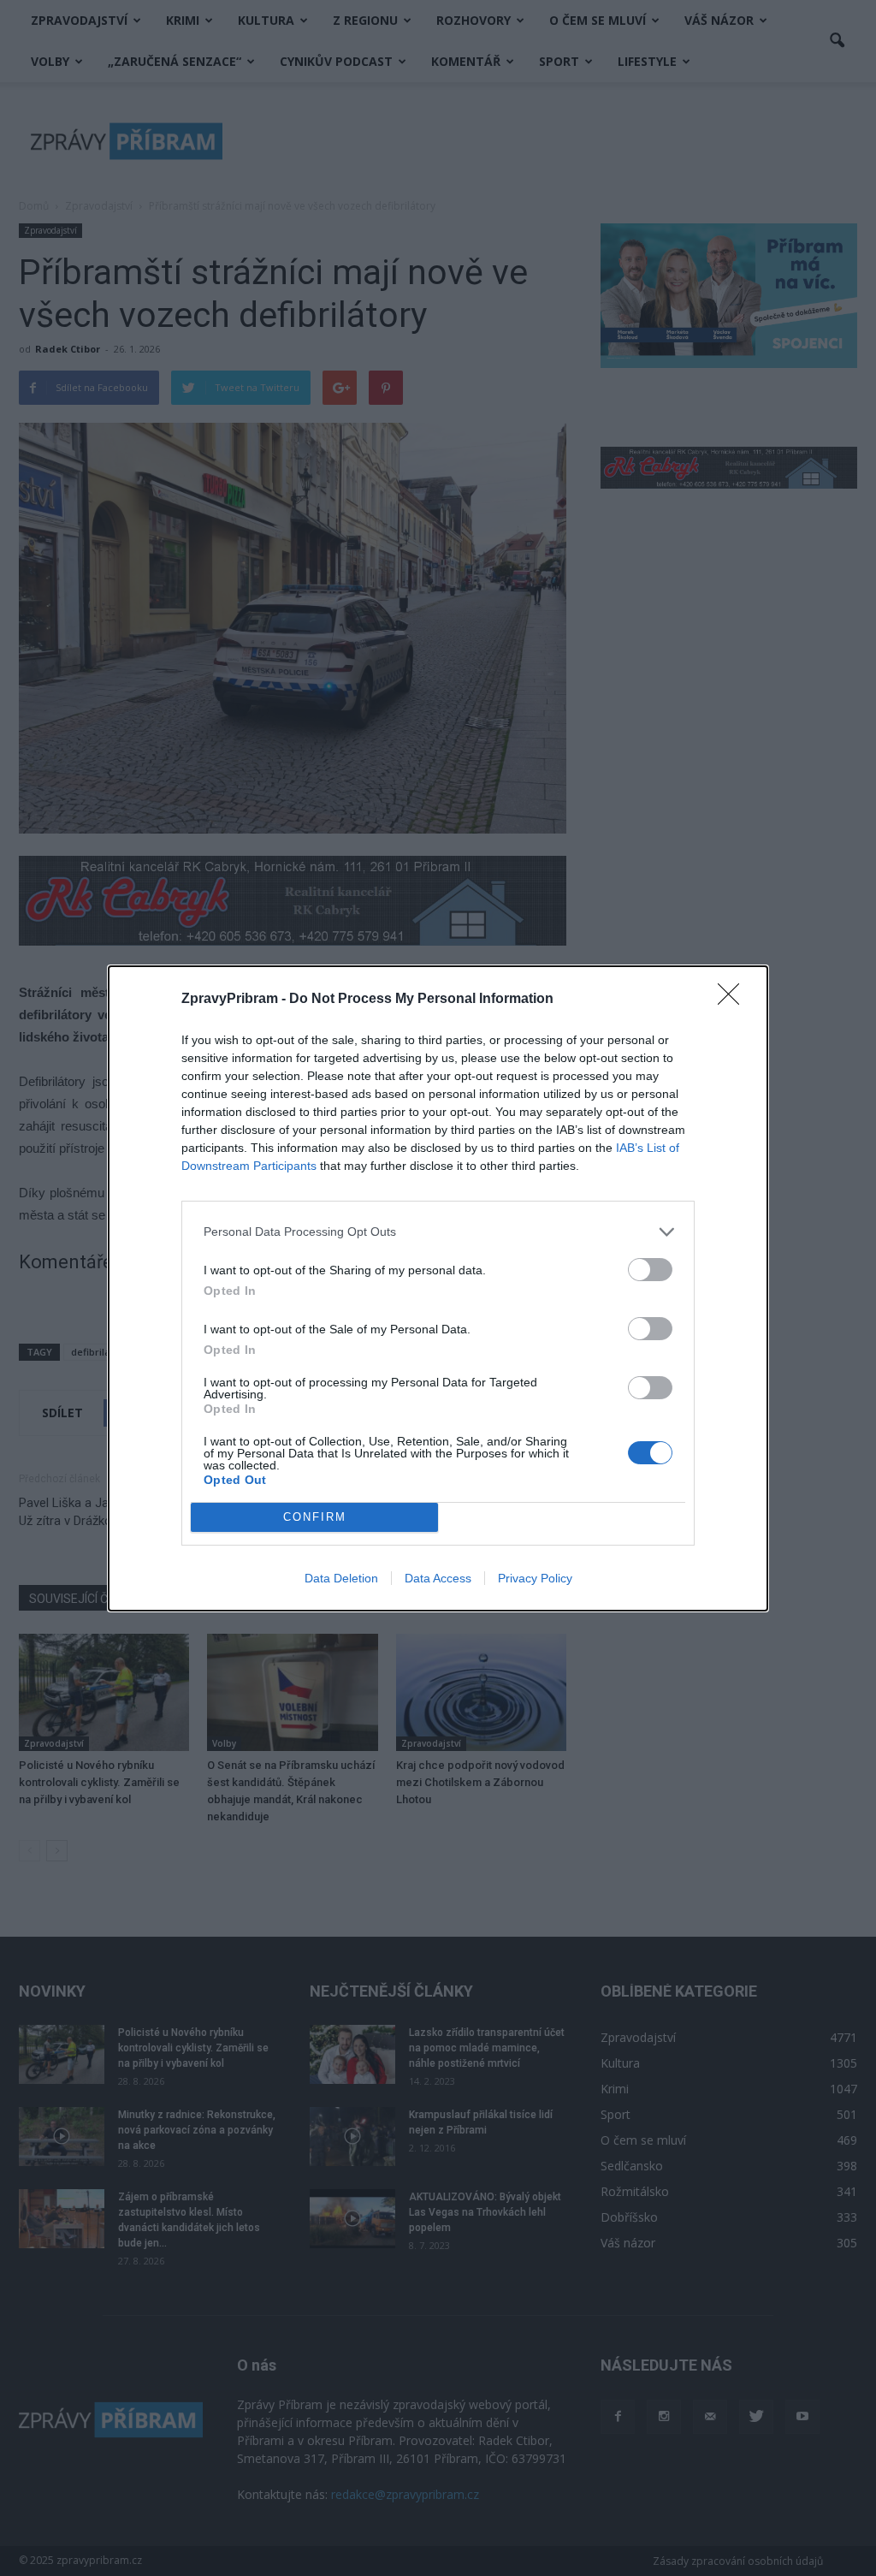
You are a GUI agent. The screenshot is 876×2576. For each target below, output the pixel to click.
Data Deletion (341, 1578)
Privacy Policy (535, 1578)
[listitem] (438, 1232)
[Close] (734, 1000)
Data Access (438, 1578)
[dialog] (438, 1288)
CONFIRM (315, 1517)
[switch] (650, 1270)
